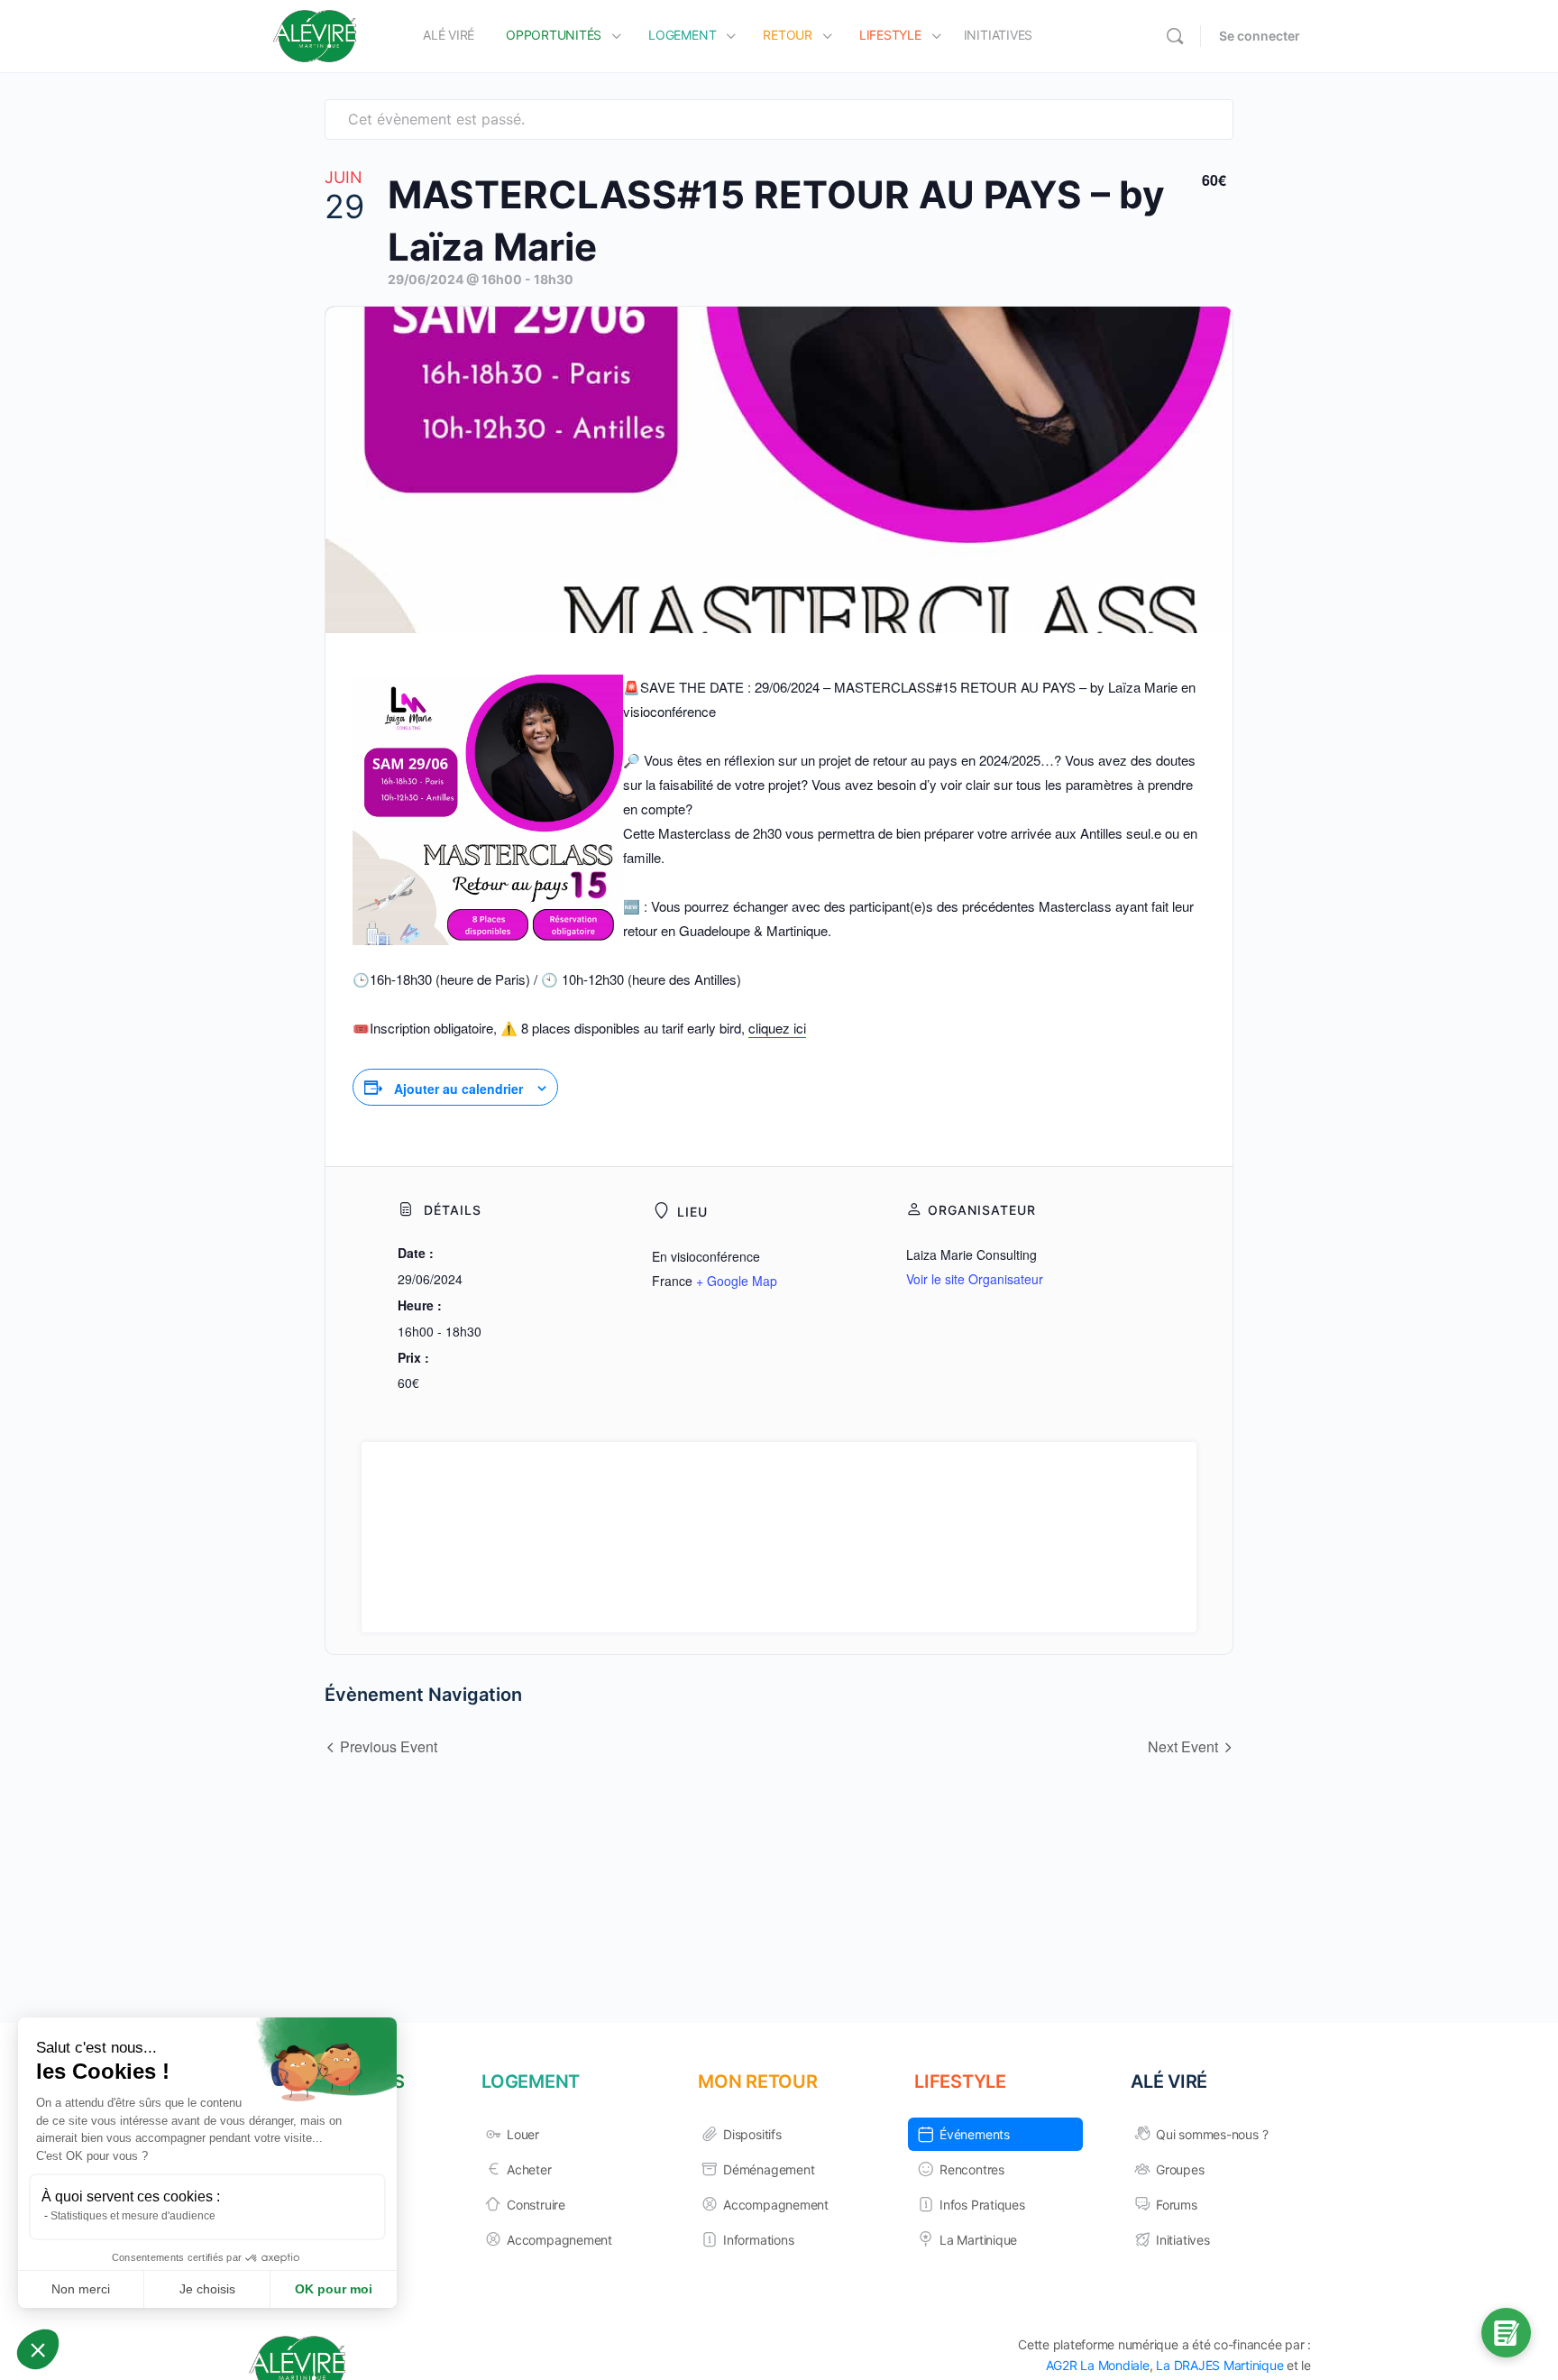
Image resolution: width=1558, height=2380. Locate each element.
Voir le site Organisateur (975, 1279)
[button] (38, 2349)
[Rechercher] (1175, 36)
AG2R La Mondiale (1098, 2365)
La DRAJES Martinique (1219, 2365)
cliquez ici (777, 1028)
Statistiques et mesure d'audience (133, 2216)
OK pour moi (334, 2289)
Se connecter (1260, 36)
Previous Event (389, 1746)
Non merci (81, 2289)
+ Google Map (737, 1281)
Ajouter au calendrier (458, 1089)
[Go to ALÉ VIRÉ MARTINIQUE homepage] (315, 35)
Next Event (1183, 1746)
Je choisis (207, 2289)
